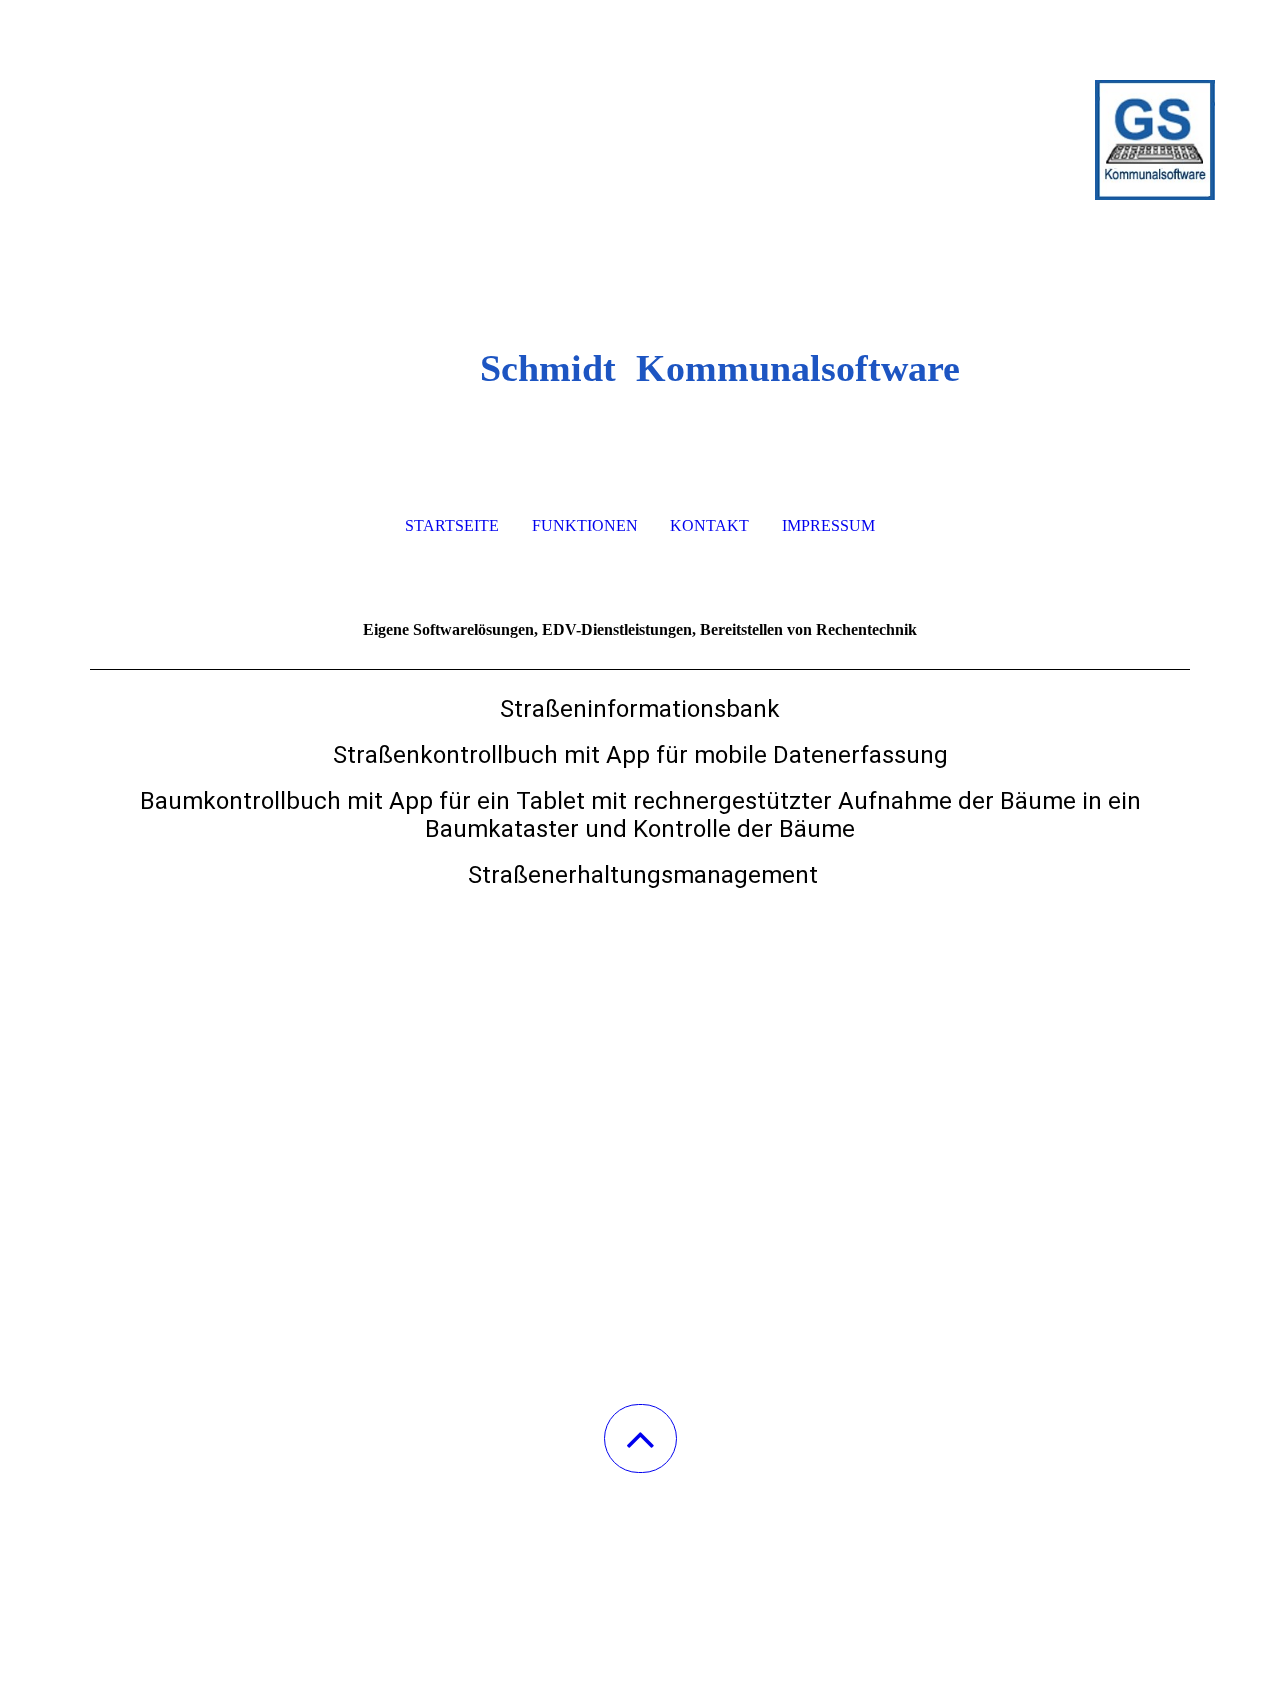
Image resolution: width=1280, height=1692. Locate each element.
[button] (640, 1438)
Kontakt (709, 525)
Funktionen (585, 525)
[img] (640, 100)
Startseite (452, 525)
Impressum (828, 525)
